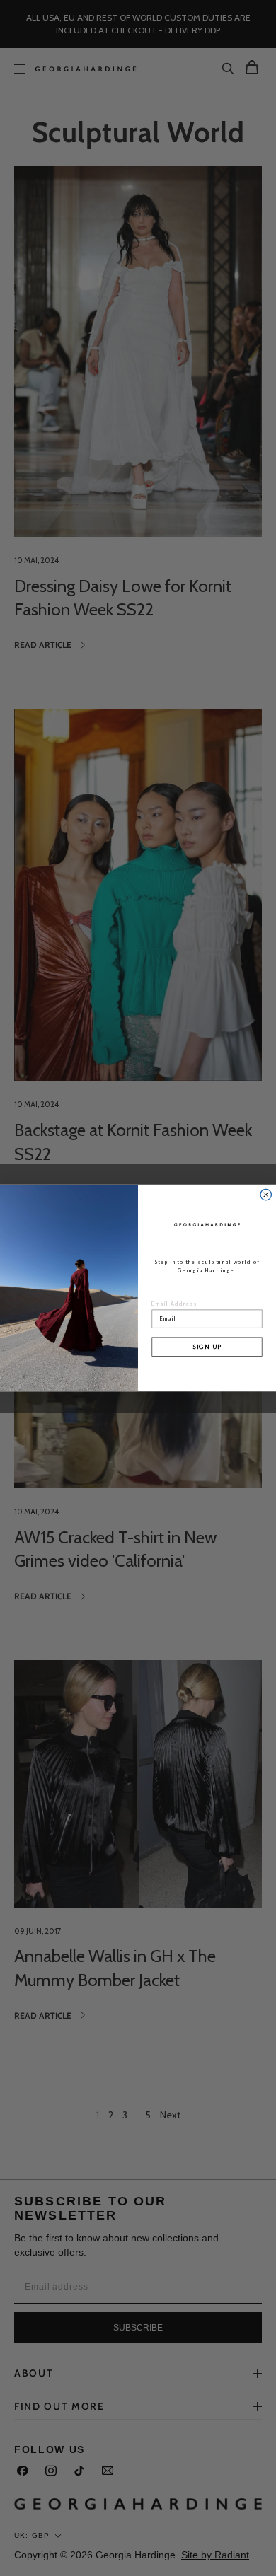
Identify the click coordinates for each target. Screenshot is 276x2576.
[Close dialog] (266, 1195)
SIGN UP (207, 1346)
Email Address (174, 1304)
